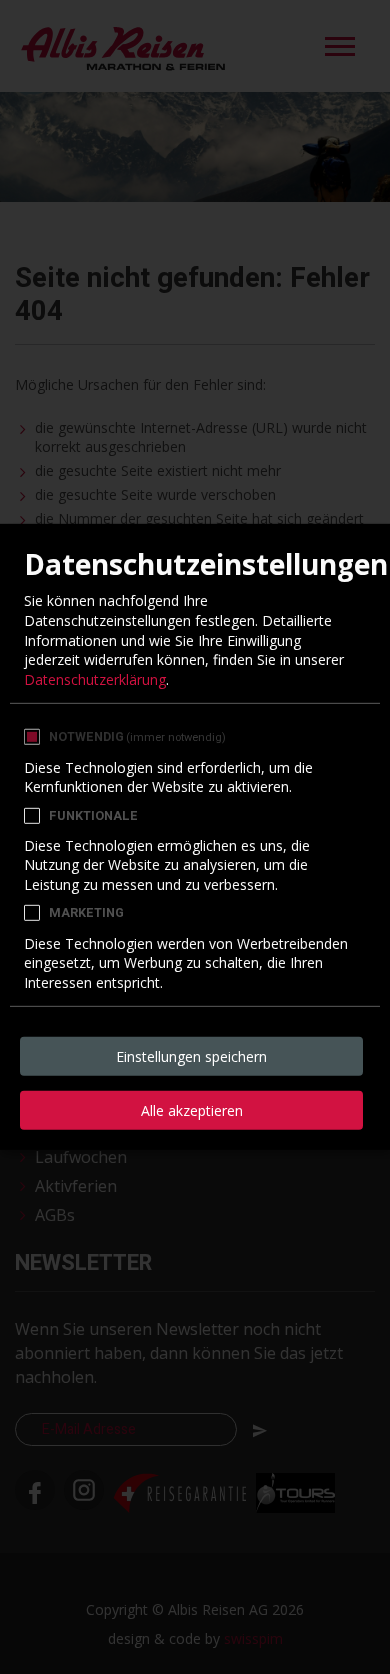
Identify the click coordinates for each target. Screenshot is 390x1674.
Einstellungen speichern (191, 1056)
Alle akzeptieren (192, 1110)
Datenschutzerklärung (95, 679)
